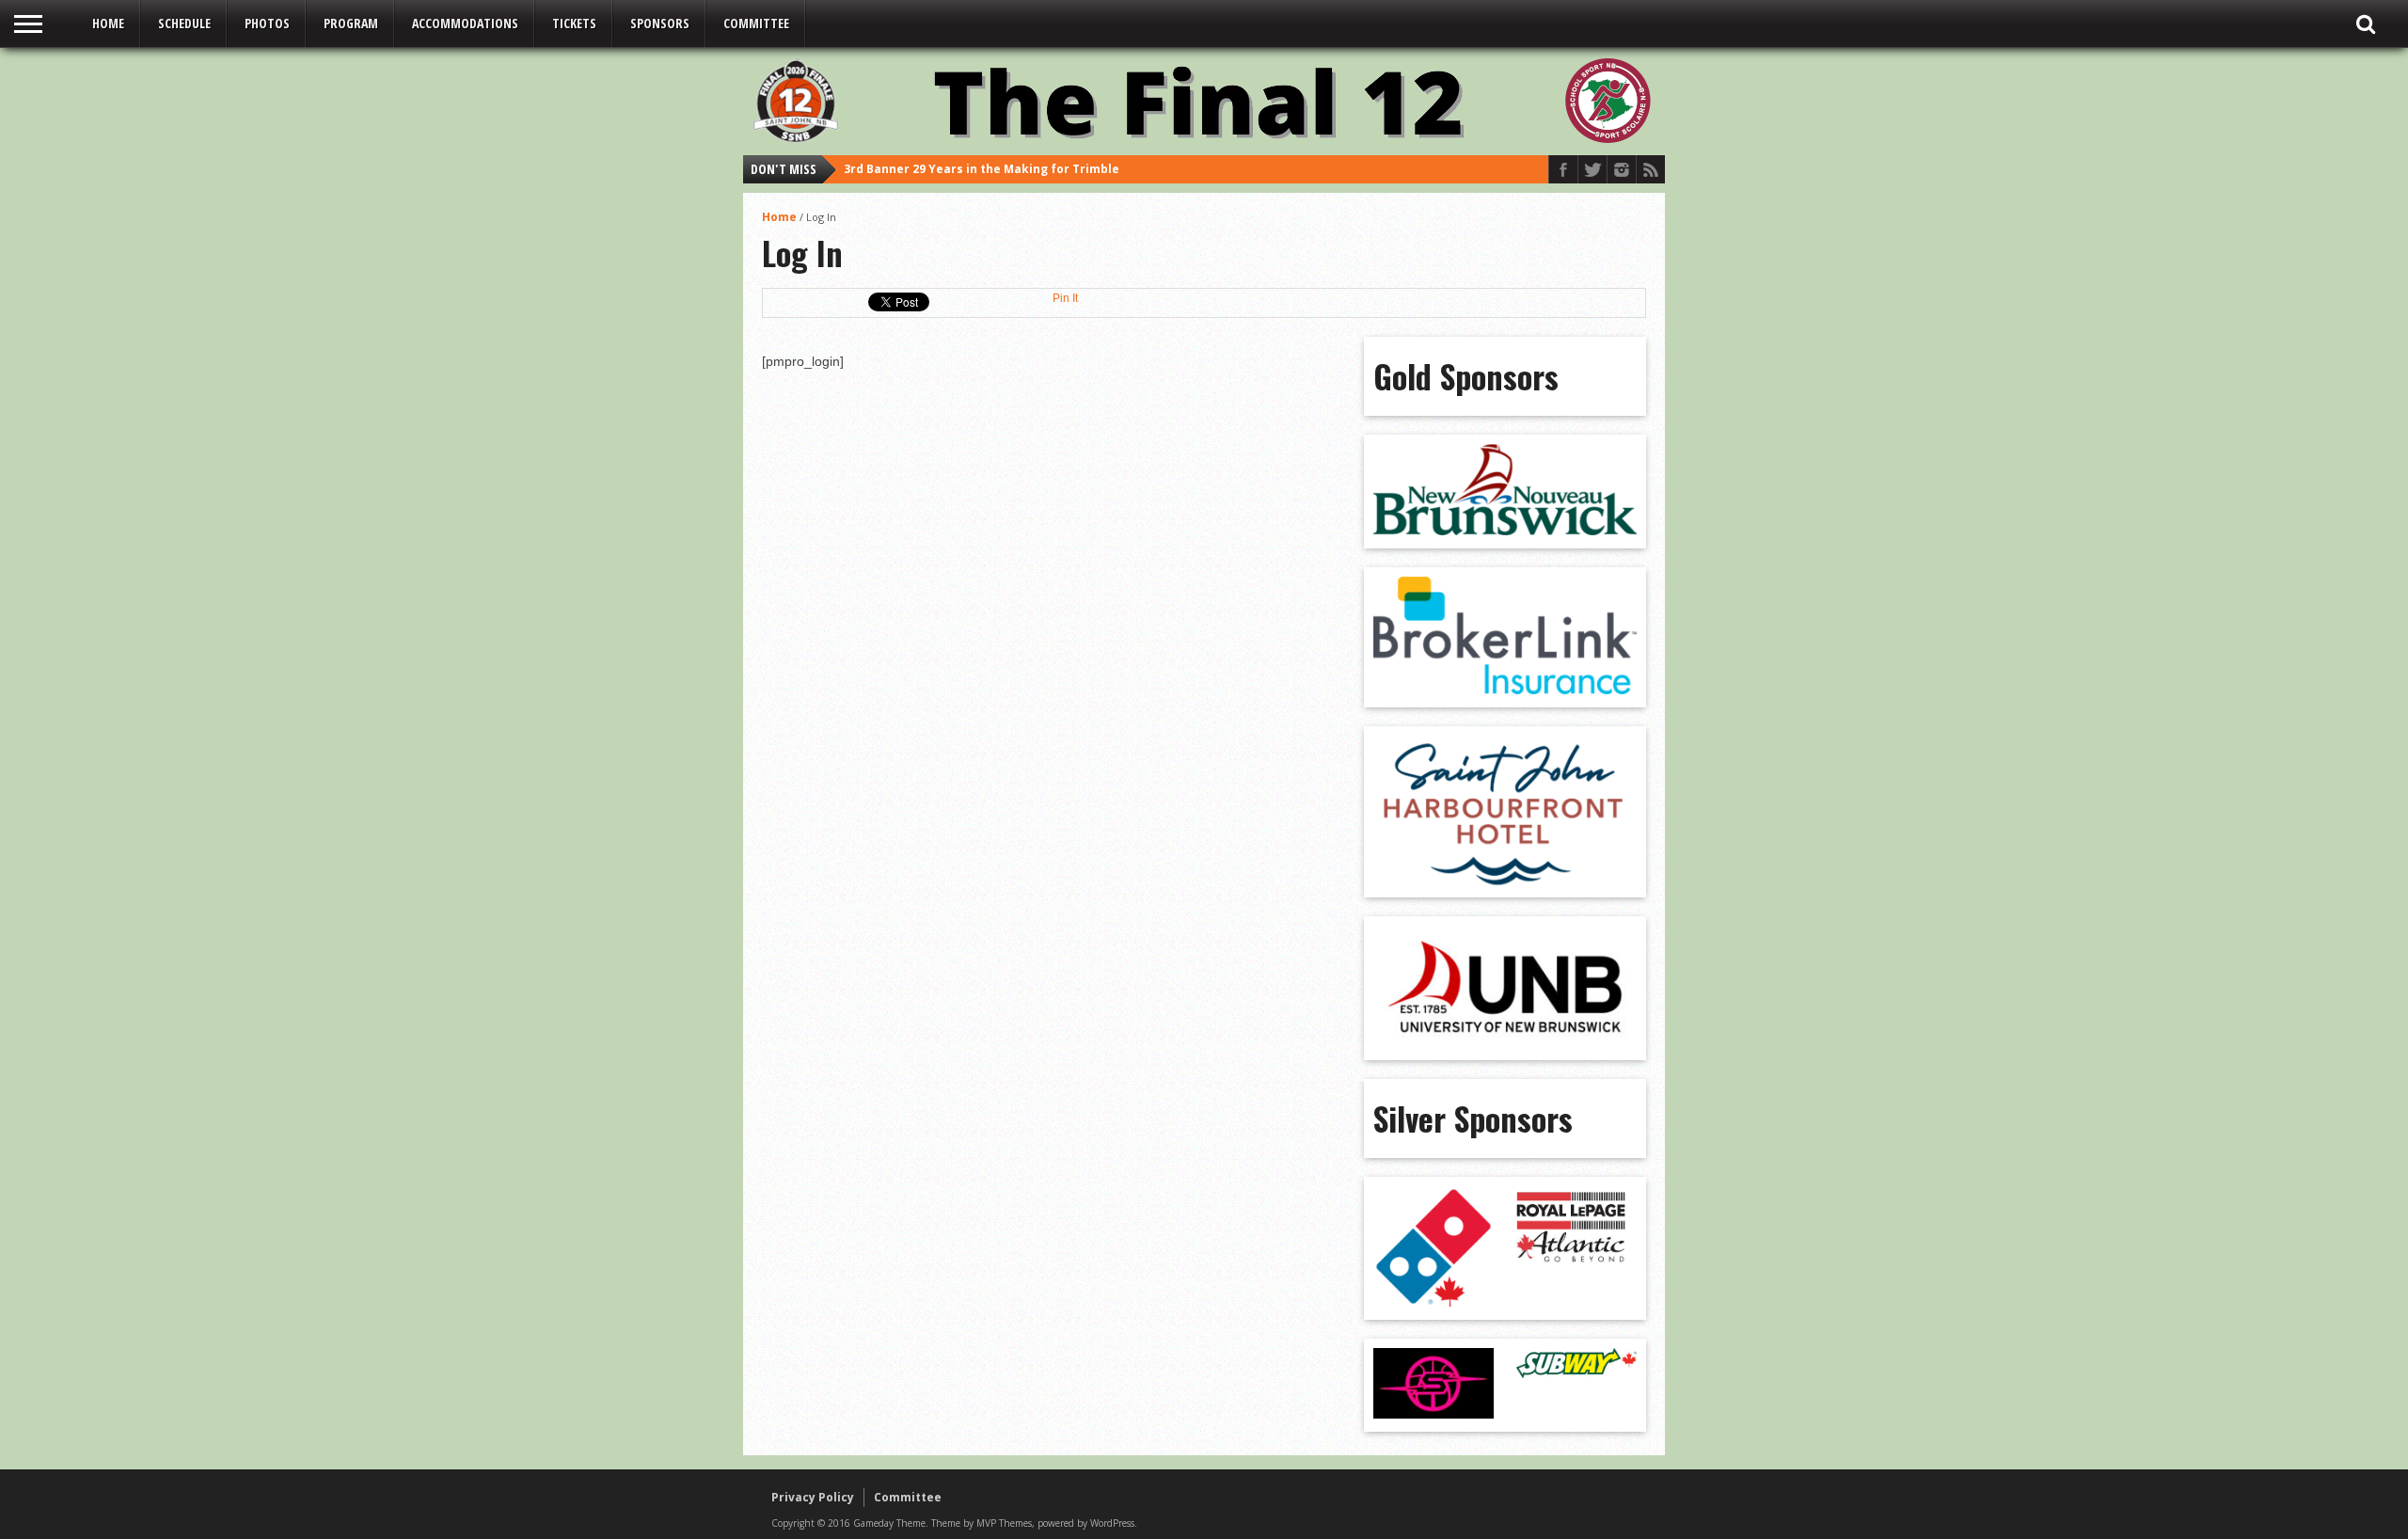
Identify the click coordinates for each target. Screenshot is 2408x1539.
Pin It (1065, 298)
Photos (267, 23)
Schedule (184, 23)
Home (108, 23)
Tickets (574, 23)
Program (351, 23)
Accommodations (465, 23)
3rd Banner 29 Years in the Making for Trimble (982, 169)
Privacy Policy (813, 1497)
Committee (756, 23)
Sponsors (660, 23)
